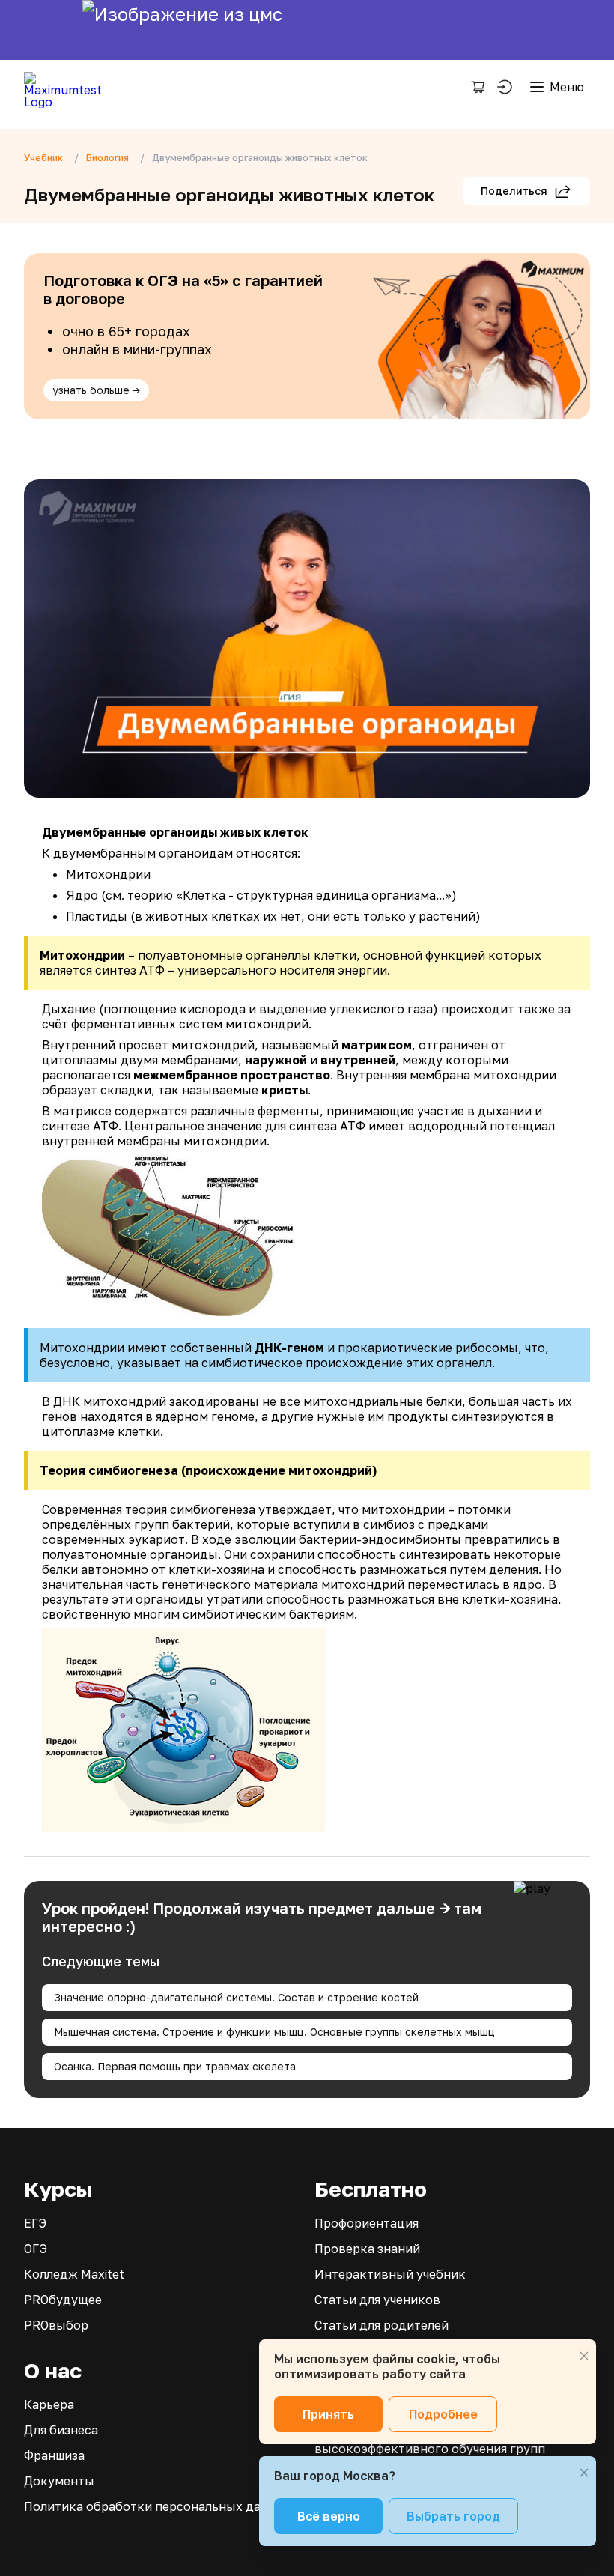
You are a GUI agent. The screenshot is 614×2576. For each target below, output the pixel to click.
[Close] (584, 2356)
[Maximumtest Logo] (69, 87)
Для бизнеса (61, 2430)
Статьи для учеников (377, 2300)
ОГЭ (36, 2249)
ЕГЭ (35, 2223)
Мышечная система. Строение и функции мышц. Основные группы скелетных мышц (274, 2032)
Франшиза (54, 2455)
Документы (59, 2481)
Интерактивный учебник (390, 2274)
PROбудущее (63, 2300)
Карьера (49, 2404)
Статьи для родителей (382, 2325)
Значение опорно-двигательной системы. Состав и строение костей (236, 1997)
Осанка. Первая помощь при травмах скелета (175, 2066)
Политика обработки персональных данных (158, 2506)
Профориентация (367, 2223)
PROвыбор (56, 2325)
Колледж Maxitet (74, 2274)
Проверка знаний (367, 2249)
